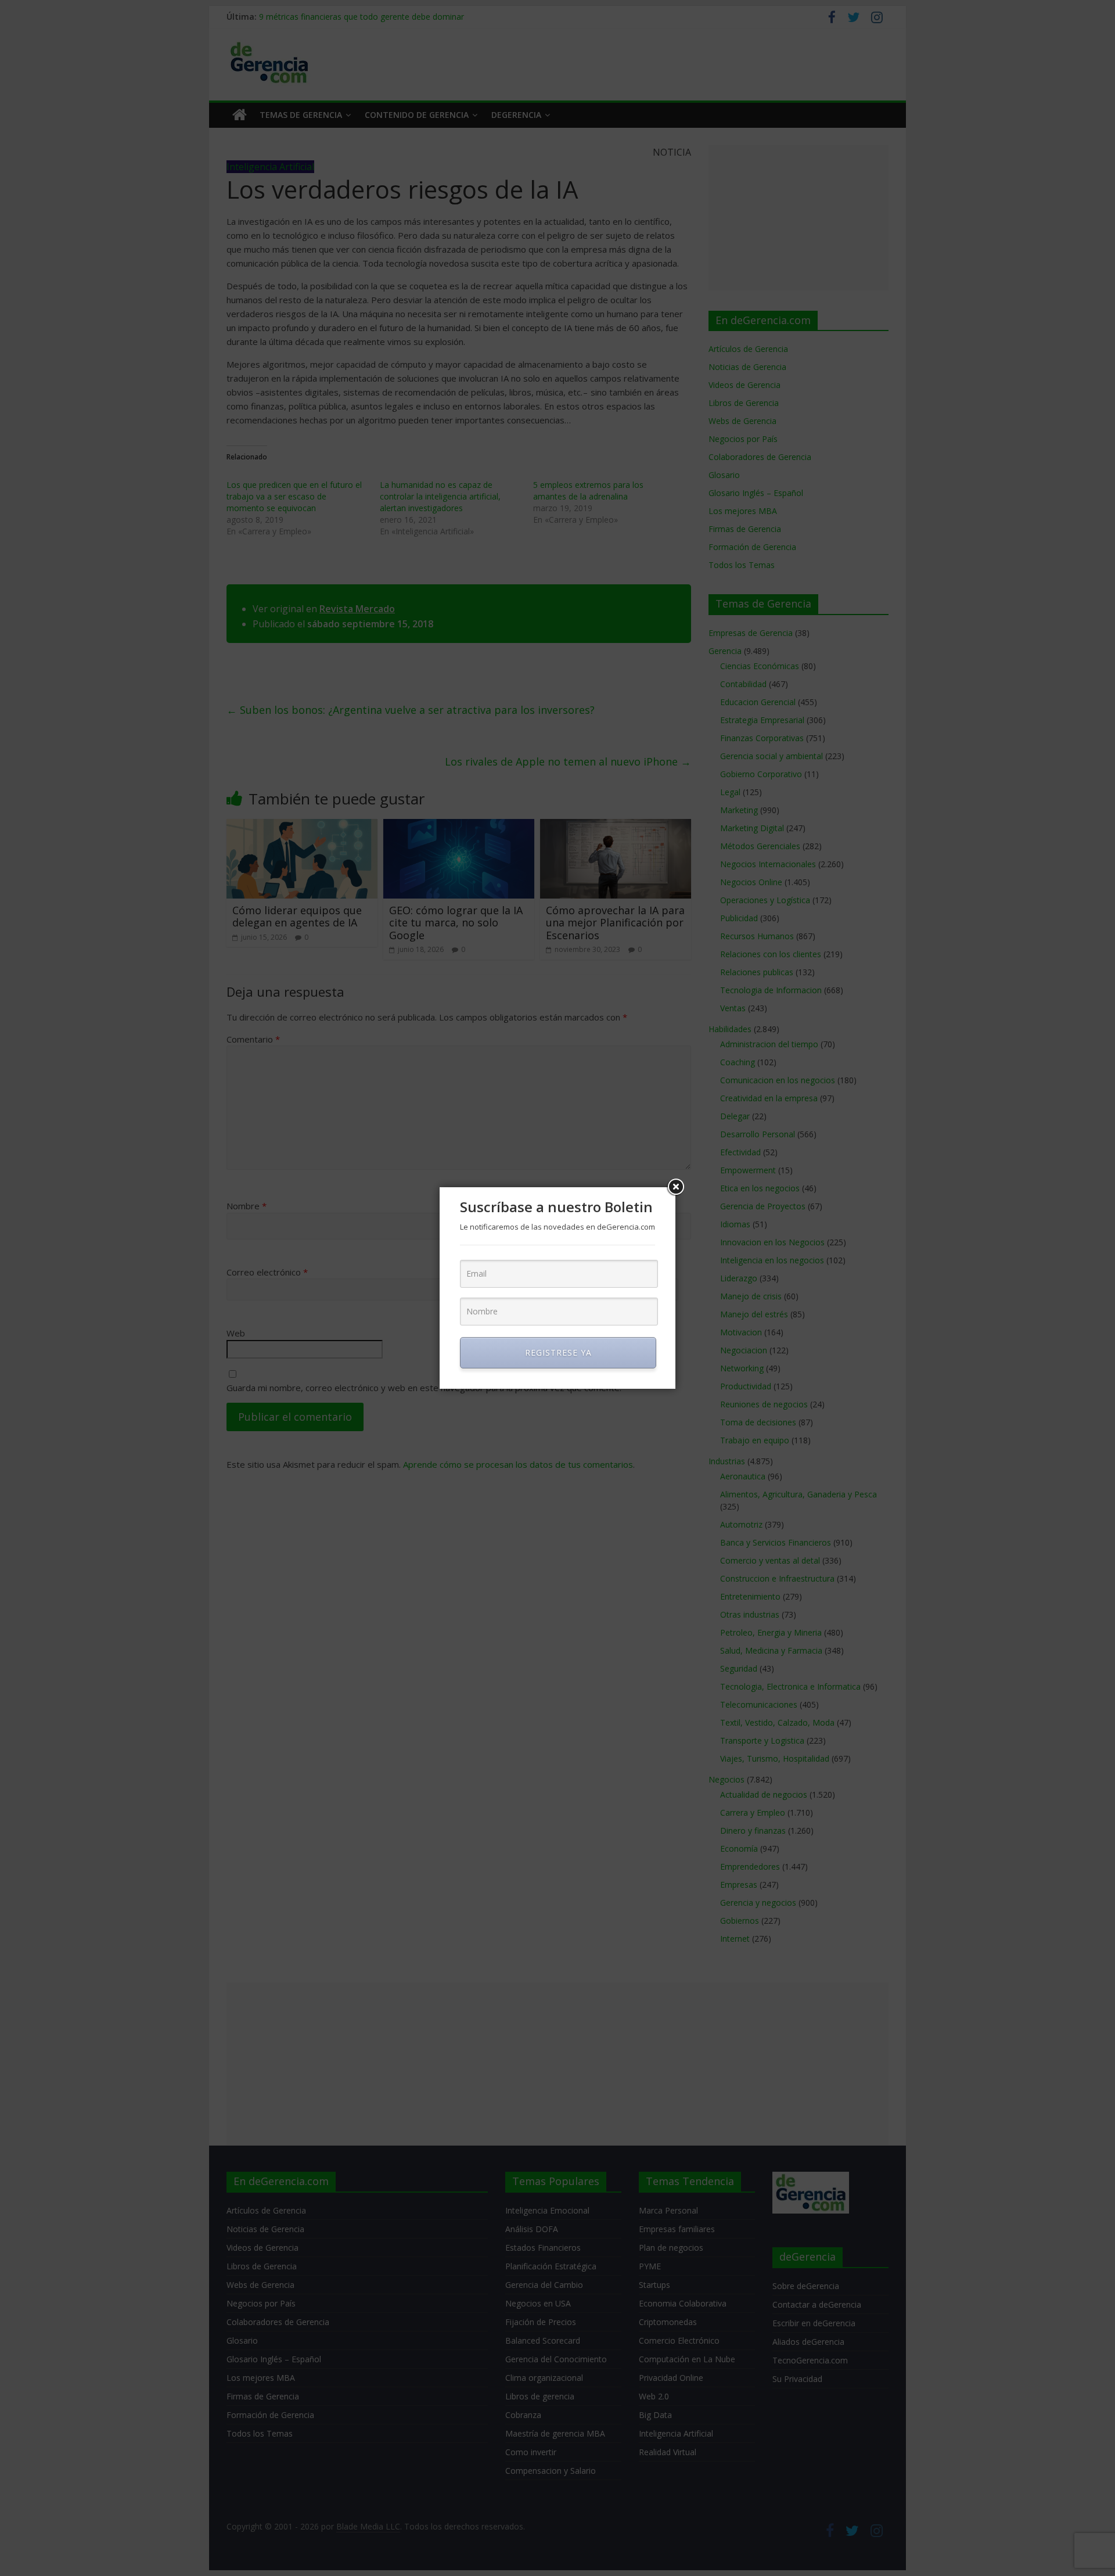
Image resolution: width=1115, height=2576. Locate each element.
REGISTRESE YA (558, 1352)
